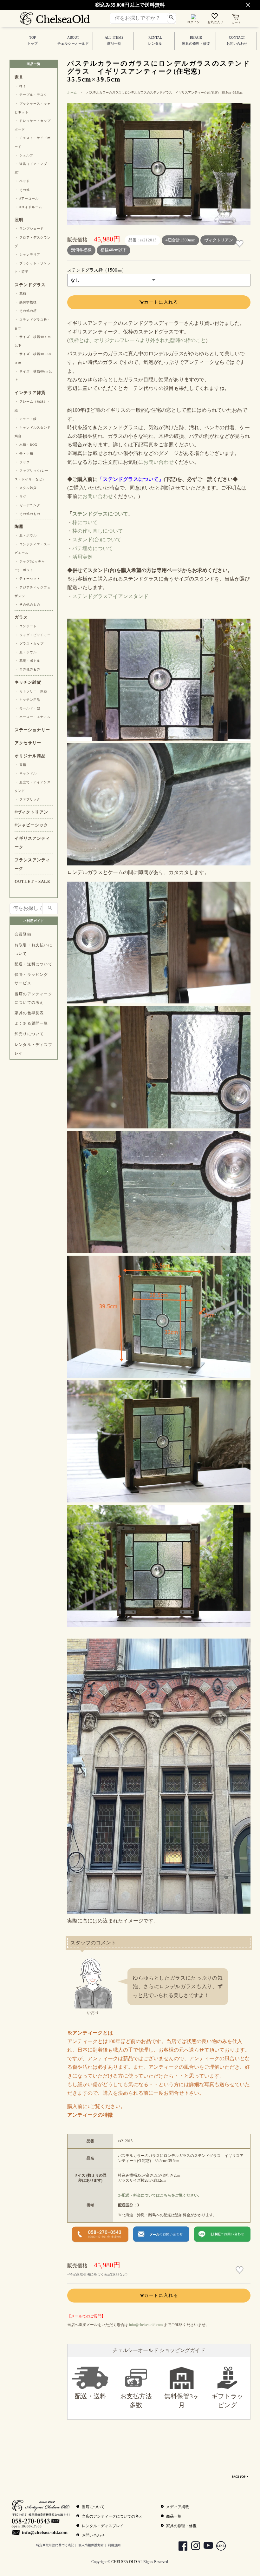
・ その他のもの (27, 514)
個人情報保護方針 (91, 2545)
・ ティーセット (27, 578)
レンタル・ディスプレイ (33, 1049)
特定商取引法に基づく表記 (55, 2545)
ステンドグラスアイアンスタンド (110, 596)
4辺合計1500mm (180, 240)
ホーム (72, 92)
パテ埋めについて (93, 548)
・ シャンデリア (27, 255)
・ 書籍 (20, 765)
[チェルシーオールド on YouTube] (206, 2547)
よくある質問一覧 (31, 1023)
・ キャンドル (26, 773)
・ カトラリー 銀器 (31, 691)
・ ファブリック (27, 799)
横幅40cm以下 (114, 250)
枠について (85, 522)
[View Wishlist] (215, 17)
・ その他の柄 (26, 311)
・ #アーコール (27, 198)
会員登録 (23, 934)
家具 (19, 77)
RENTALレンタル (155, 41)
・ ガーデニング (27, 505)
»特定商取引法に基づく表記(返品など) (97, 2274)
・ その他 (22, 190)
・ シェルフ (24, 155)
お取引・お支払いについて (33, 949)
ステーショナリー (32, 730)
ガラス (21, 617)
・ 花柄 (20, 294)
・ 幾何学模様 (26, 302)
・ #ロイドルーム (28, 207)
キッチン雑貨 (28, 682)
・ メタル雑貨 (26, 488)
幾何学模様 (81, 250)
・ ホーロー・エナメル (33, 717)
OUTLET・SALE (32, 882)
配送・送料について (33, 964)
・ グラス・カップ (29, 644)
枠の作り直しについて (98, 531)
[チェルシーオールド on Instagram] (193, 2547)
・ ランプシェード (29, 229)
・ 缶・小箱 (24, 453)
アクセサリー (28, 743)
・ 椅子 (20, 86)
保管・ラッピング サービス (31, 979)
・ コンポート (26, 626)
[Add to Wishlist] (240, 244)
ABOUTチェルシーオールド (73, 41)
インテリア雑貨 (30, 393)
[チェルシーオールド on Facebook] (181, 2547)
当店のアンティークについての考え (33, 998)
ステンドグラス (30, 285)
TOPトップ (32, 41)
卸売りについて (29, 1034)
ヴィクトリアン (219, 240)
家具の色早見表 (29, 1013)
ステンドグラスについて (100, 514)
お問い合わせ (159, 462)
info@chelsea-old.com (146, 2325)
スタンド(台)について (97, 539)
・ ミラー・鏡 (26, 419)
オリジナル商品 (30, 756)
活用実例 (82, 557)
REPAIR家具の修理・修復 (196, 41)
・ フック (22, 462)
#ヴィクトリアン (31, 812)
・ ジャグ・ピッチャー (33, 635)
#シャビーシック (31, 825)
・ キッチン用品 (27, 700)
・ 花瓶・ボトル (27, 661)
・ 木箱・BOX (26, 445)
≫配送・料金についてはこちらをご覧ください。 (160, 2195)
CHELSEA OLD (124, 2562)
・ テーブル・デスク (31, 95)
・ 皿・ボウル (26, 535)
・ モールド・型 (27, 708)
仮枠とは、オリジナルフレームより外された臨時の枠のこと (137, 340)
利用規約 (114, 2545)
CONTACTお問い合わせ (237, 41)
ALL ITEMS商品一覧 (114, 41)
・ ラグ (20, 497)
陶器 (19, 527)
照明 (19, 220)
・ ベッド (22, 181)
